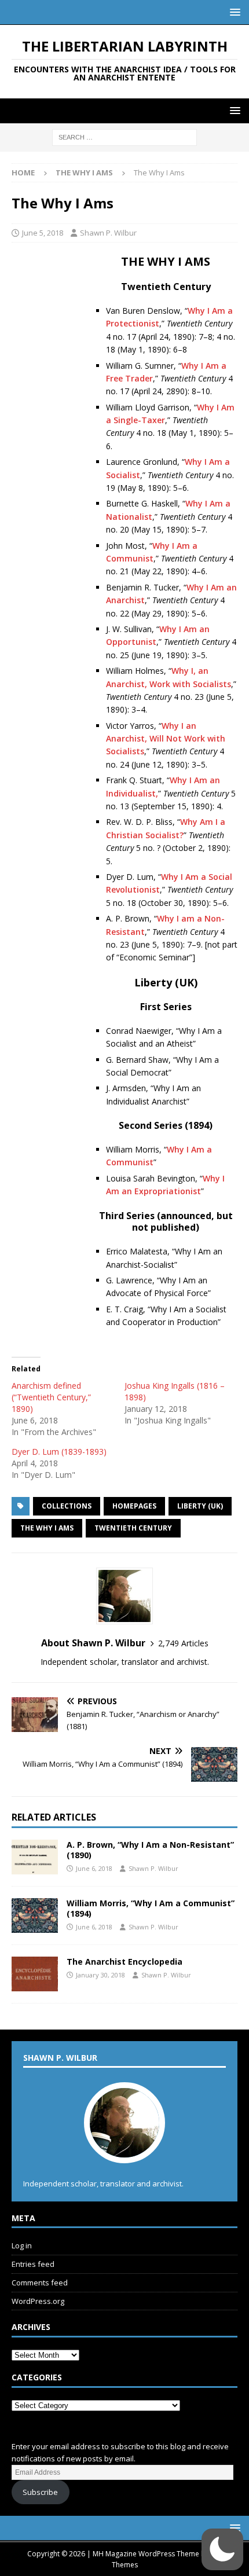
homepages (134, 1506)
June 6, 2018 (94, 1868)
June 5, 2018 (43, 233)
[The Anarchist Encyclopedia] (35, 1974)
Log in (22, 2245)
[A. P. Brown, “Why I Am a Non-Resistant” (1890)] (35, 1857)
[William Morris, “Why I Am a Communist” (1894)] (35, 1916)
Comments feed (40, 2283)
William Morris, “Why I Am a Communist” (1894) (151, 1908)
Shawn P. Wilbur (108, 233)
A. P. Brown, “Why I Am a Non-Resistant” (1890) (150, 1850)
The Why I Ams (47, 1528)
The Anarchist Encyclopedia (124, 1962)
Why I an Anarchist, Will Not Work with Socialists (166, 739)
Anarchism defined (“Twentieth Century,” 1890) (51, 1397)
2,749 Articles (183, 1643)
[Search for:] (124, 137)
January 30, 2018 (100, 1975)
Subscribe (40, 2492)
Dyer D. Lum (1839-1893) (59, 1452)
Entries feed (33, 2264)
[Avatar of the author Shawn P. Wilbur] (124, 2151)
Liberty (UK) (200, 1506)
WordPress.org (38, 2301)
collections (67, 1506)
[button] (233, 12)
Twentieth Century (133, 1528)
